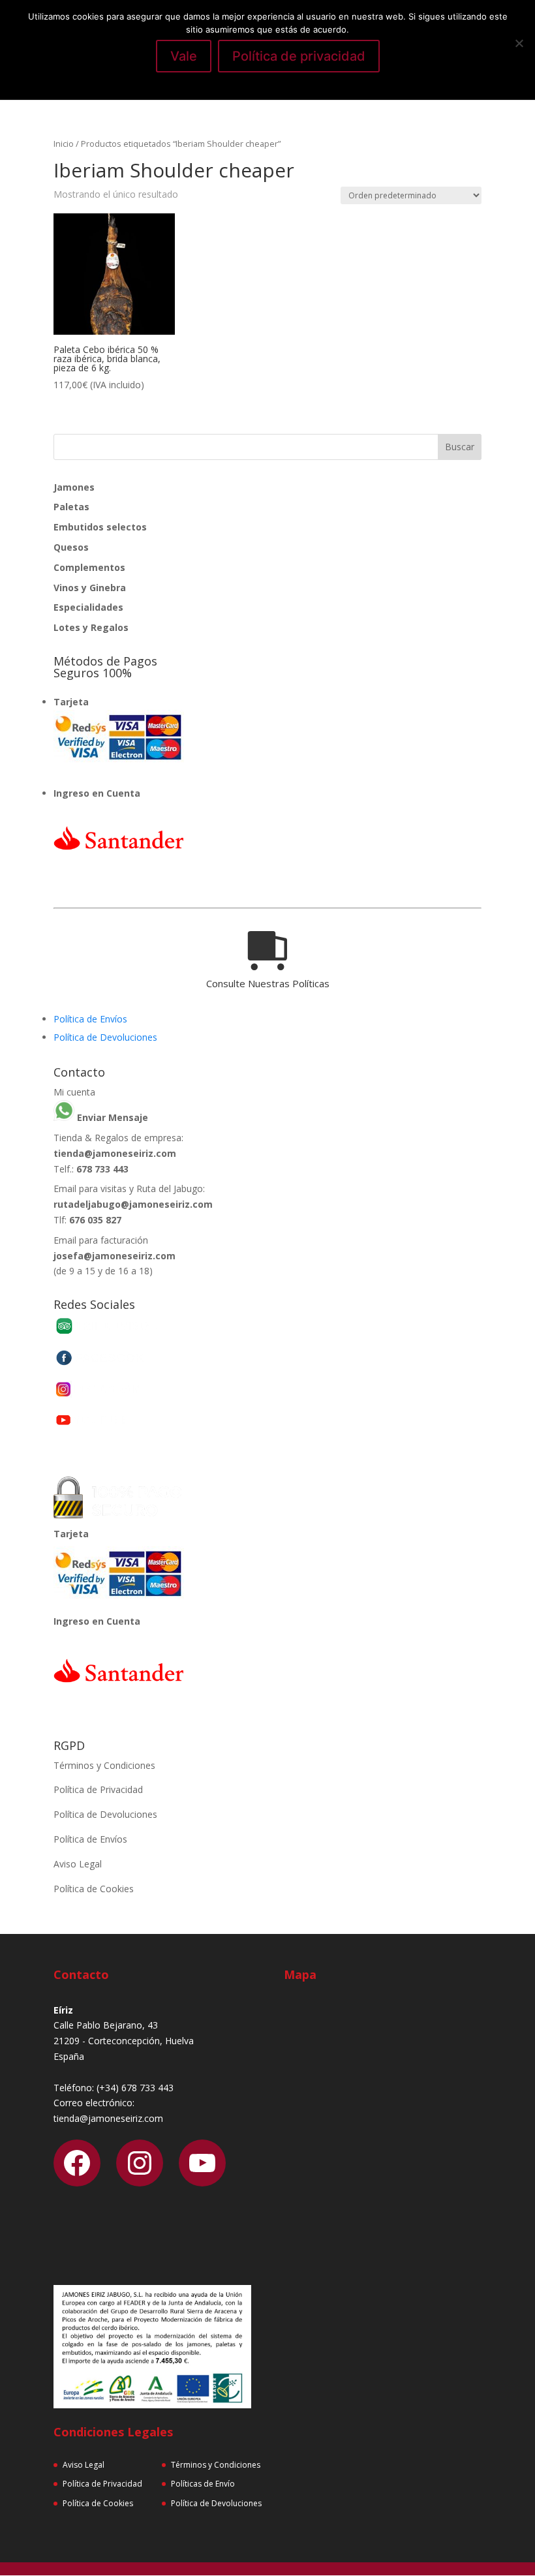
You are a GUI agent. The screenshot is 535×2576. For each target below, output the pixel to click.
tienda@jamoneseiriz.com (115, 1153)
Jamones (74, 487)
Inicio (64, 144)
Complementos (89, 567)
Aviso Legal (78, 1864)
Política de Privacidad (98, 1789)
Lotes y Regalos (91, 627)
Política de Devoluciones (105, 1037)
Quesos (71, 547)
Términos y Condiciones (104, 1765)
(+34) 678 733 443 (135, 2088)
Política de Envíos (90, 1019)
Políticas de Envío (203, 2484)
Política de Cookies (94, 1889)
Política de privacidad (299, 56)
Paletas (71, 507)
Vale (184, 56)
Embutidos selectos (100, 527)
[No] (519, 43)
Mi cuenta (74, 1092)
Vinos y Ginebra (90, 588)
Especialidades (88, 607)
